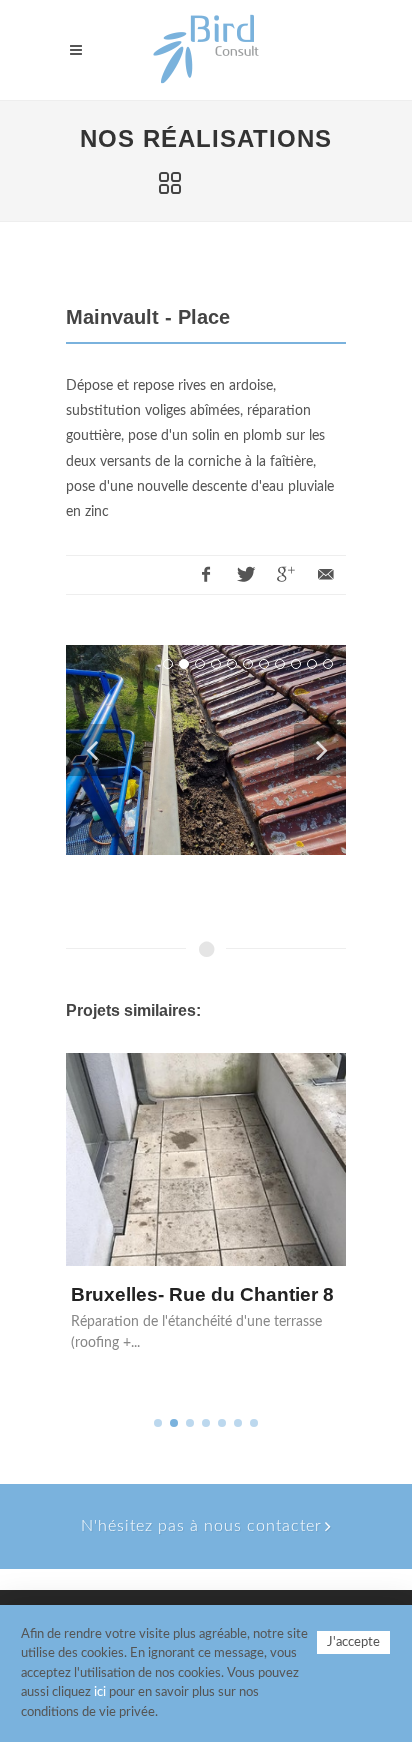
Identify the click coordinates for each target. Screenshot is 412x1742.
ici (100, 1692)
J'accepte (353, 1642)
